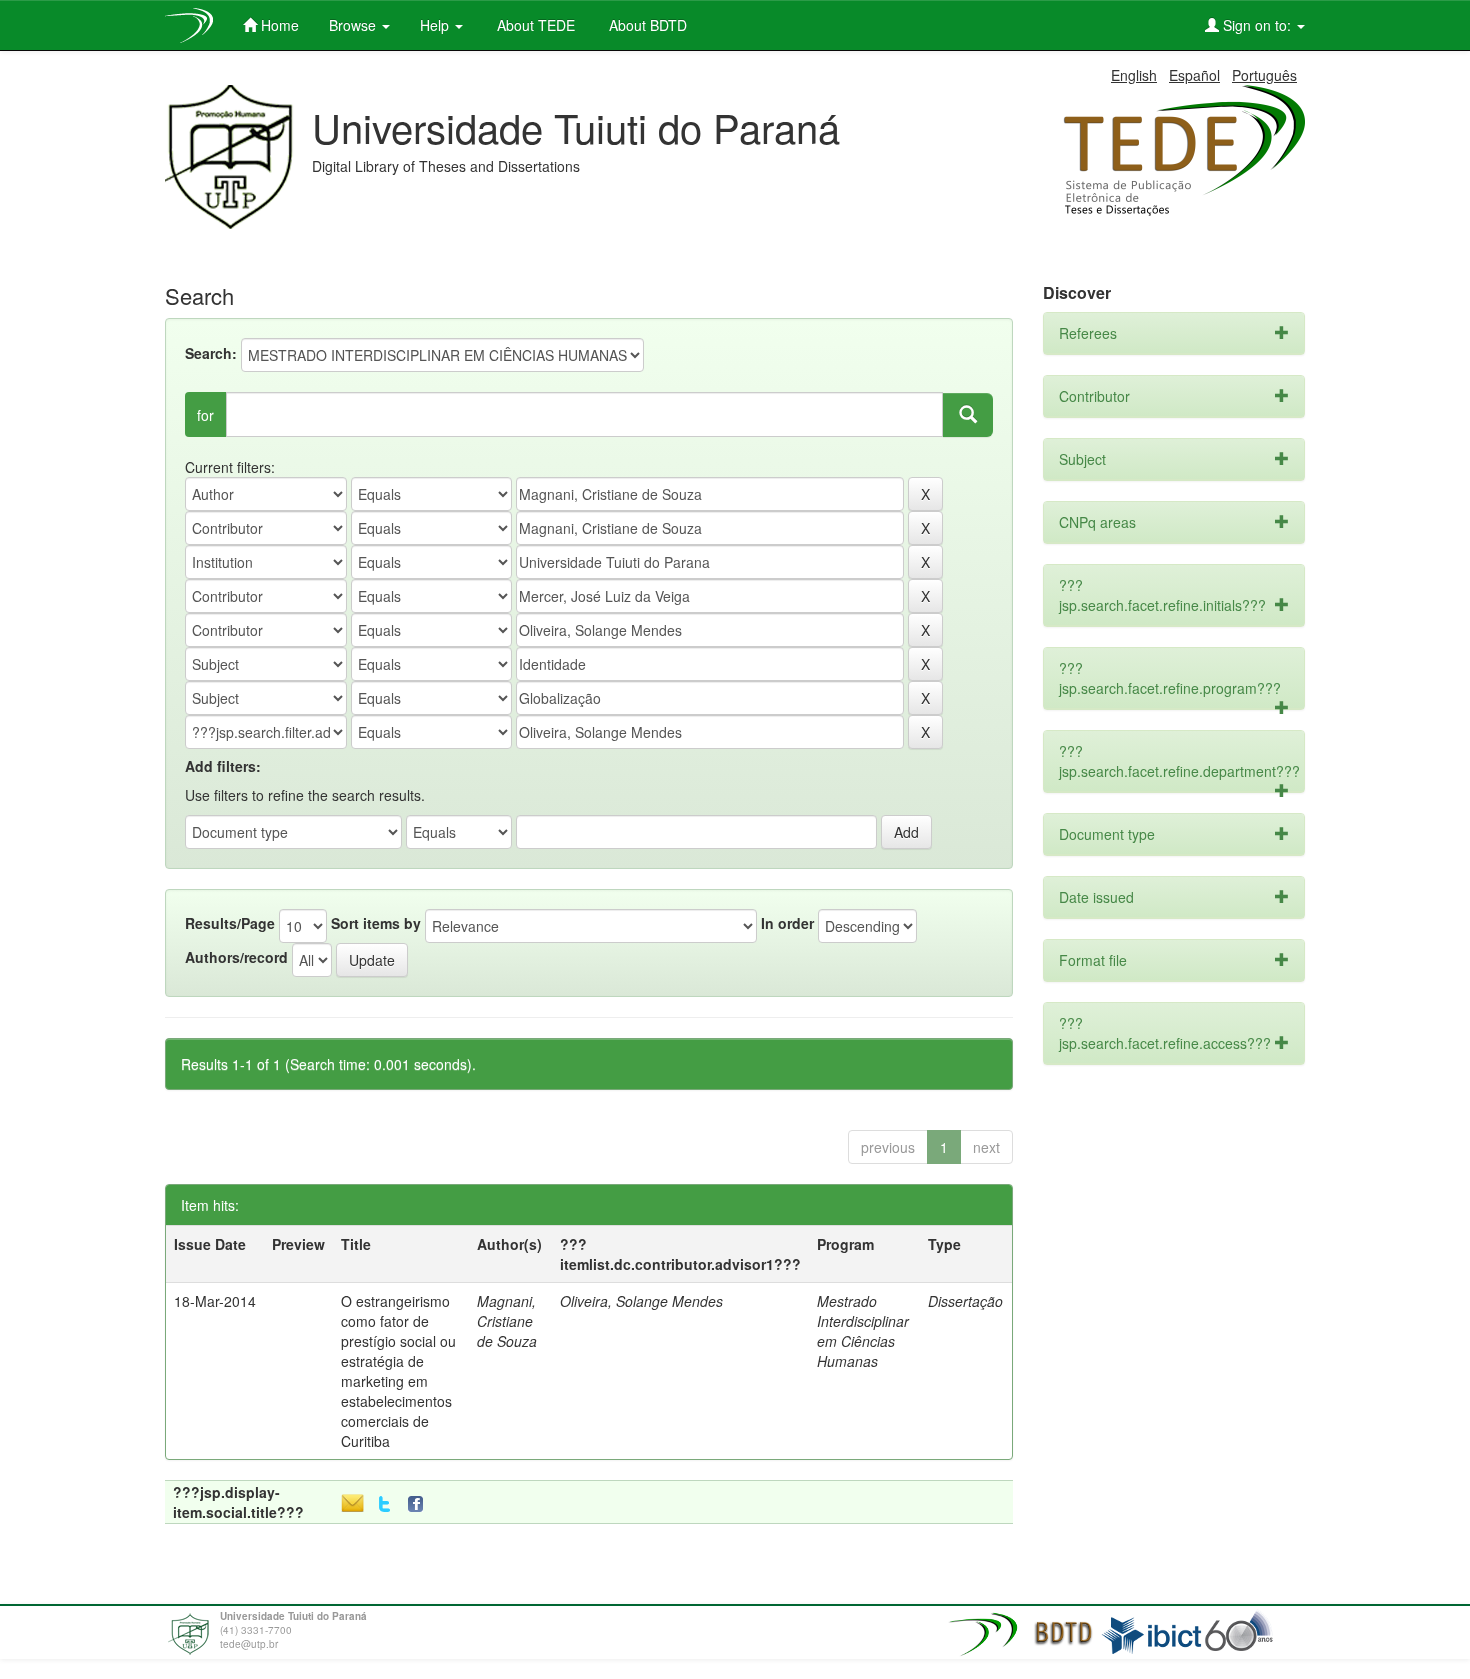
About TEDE (534, 25)
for (205, 415)
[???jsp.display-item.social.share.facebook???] (420, 1504)
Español (1194, 75)
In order (787, 923)
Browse (354, 25)
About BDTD (646, 25)
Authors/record (236, 957)
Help (436, 25)
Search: (211, 353)
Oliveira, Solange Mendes (641, 1301)
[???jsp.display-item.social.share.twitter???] (384, 1504)
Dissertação (965, 1301)
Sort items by (376, 923)
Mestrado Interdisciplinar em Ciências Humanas (863, 1331)
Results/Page (230, 923)
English (1134, 75)
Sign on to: (1257, 25)
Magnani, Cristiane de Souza (507, 1321)
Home (278, 25)
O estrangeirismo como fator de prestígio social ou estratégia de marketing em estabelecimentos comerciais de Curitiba (398, 1371)
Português (1264, 75)
